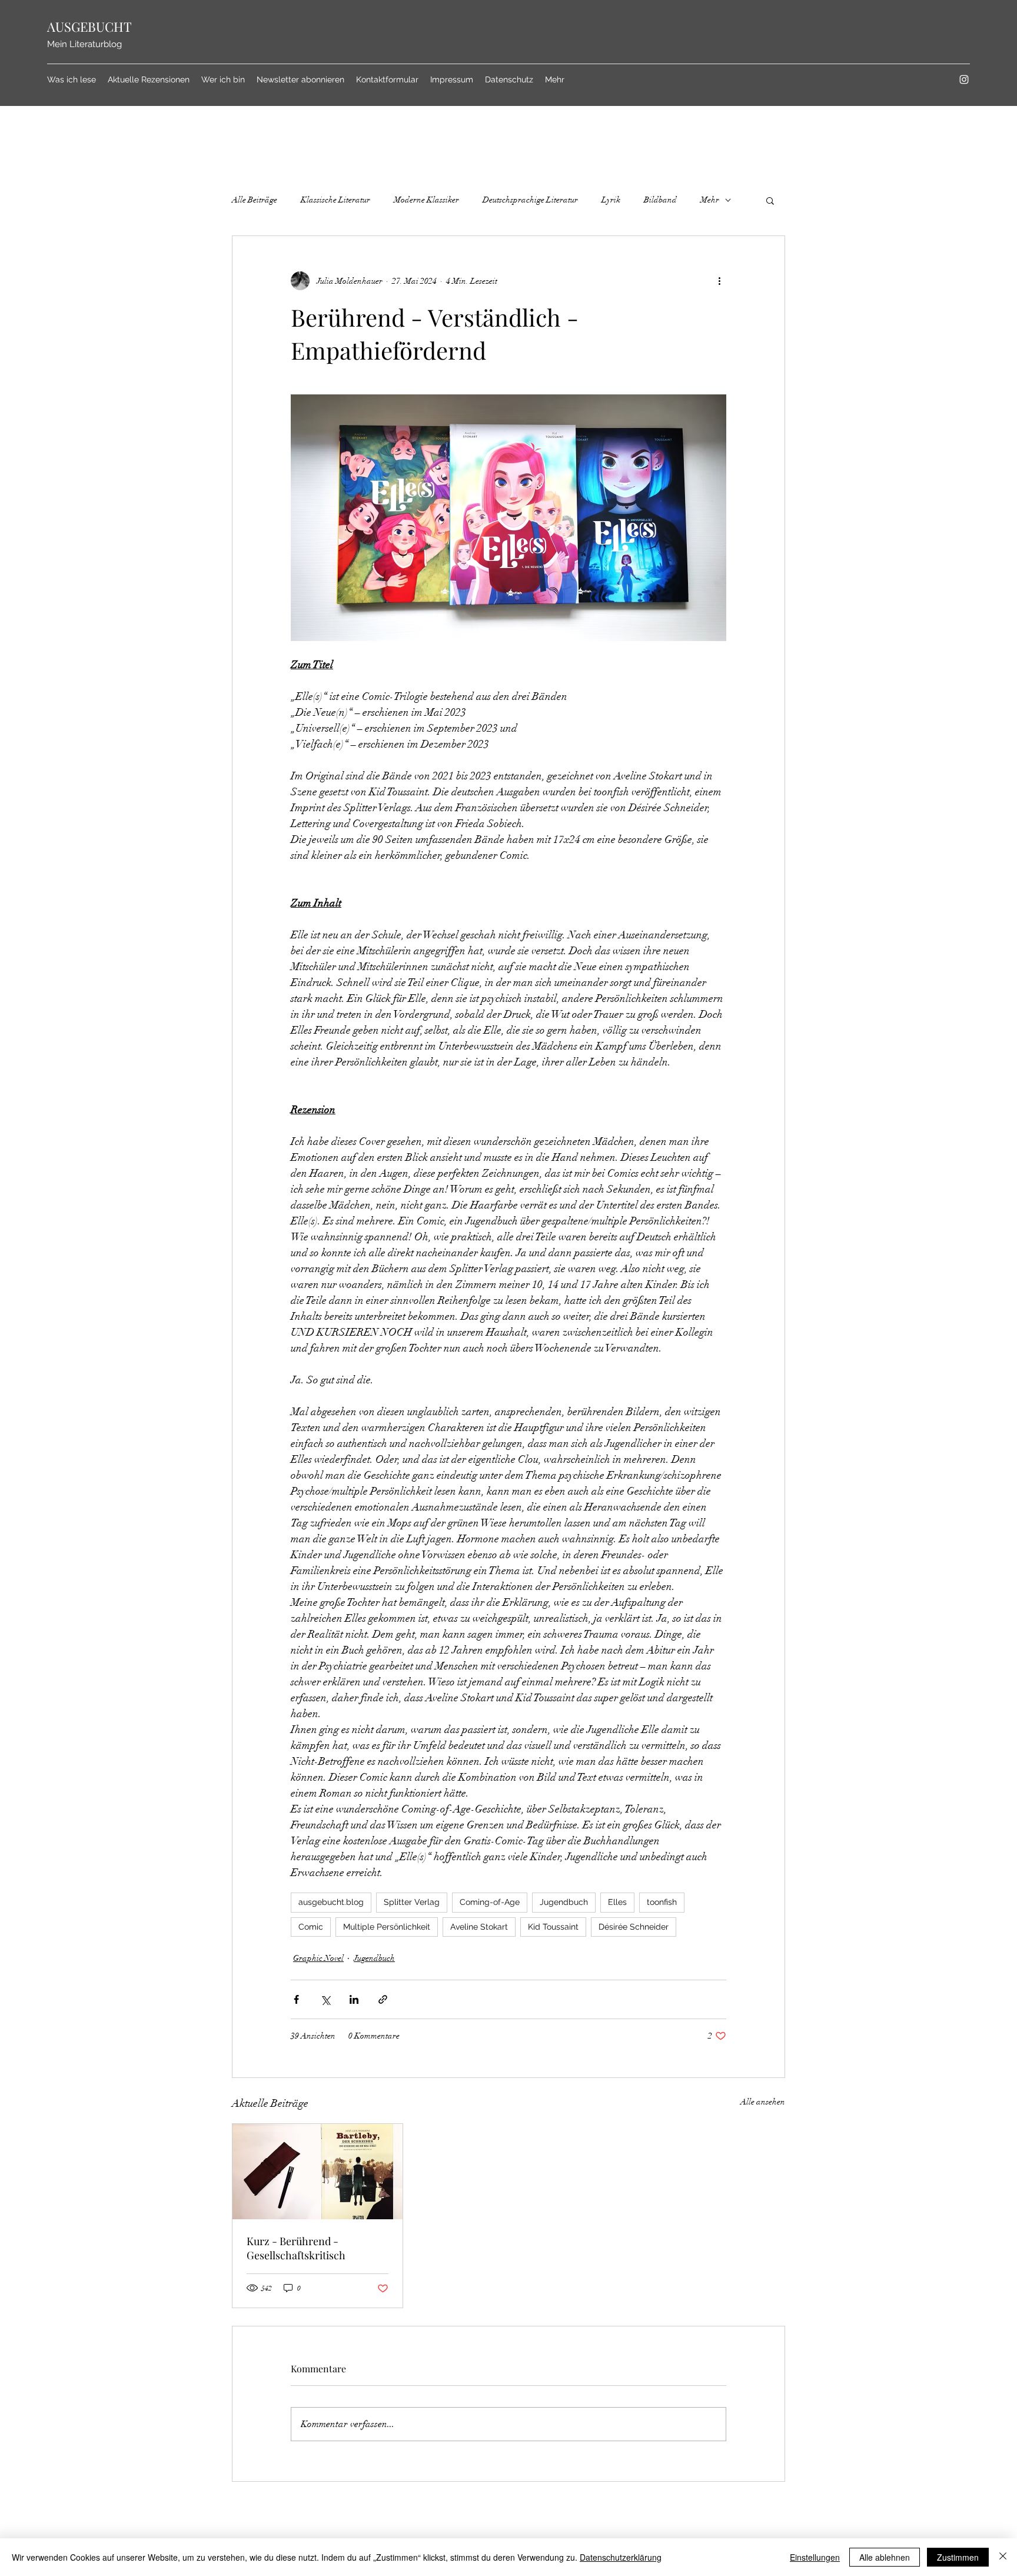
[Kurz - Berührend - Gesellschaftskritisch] (318, 2172)
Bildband (660, 200)
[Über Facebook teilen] (296, 1999)
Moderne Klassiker (426, 200)
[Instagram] (964, 79)
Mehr (710, 200)
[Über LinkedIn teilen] (354, 1999)
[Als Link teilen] (383, 1999)
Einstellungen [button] (815, 2557)
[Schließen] (1003, 2557)
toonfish (662, 1902)
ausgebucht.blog (331, 1902)
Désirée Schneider (634, 1927)
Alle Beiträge (255, 200)
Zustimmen (958, 2557)
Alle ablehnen (885, 2557)
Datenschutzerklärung (621, 2557)
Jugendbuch (564, 1902)
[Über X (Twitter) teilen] (325, 1999)
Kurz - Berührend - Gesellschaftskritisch (296, 2248)
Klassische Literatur (335, 200)
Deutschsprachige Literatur (530, 200)
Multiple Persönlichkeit (387, 1927)
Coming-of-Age (490, 1902)
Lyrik (611, 200)
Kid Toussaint (553, 1927)
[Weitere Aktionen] (719, 281)
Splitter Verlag (412, 1902)
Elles (617, 1902)
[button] (770, 200)
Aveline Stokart (479, 1927)
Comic (311, 1927)
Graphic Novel (318, 1958)
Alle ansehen (763, 2102)
